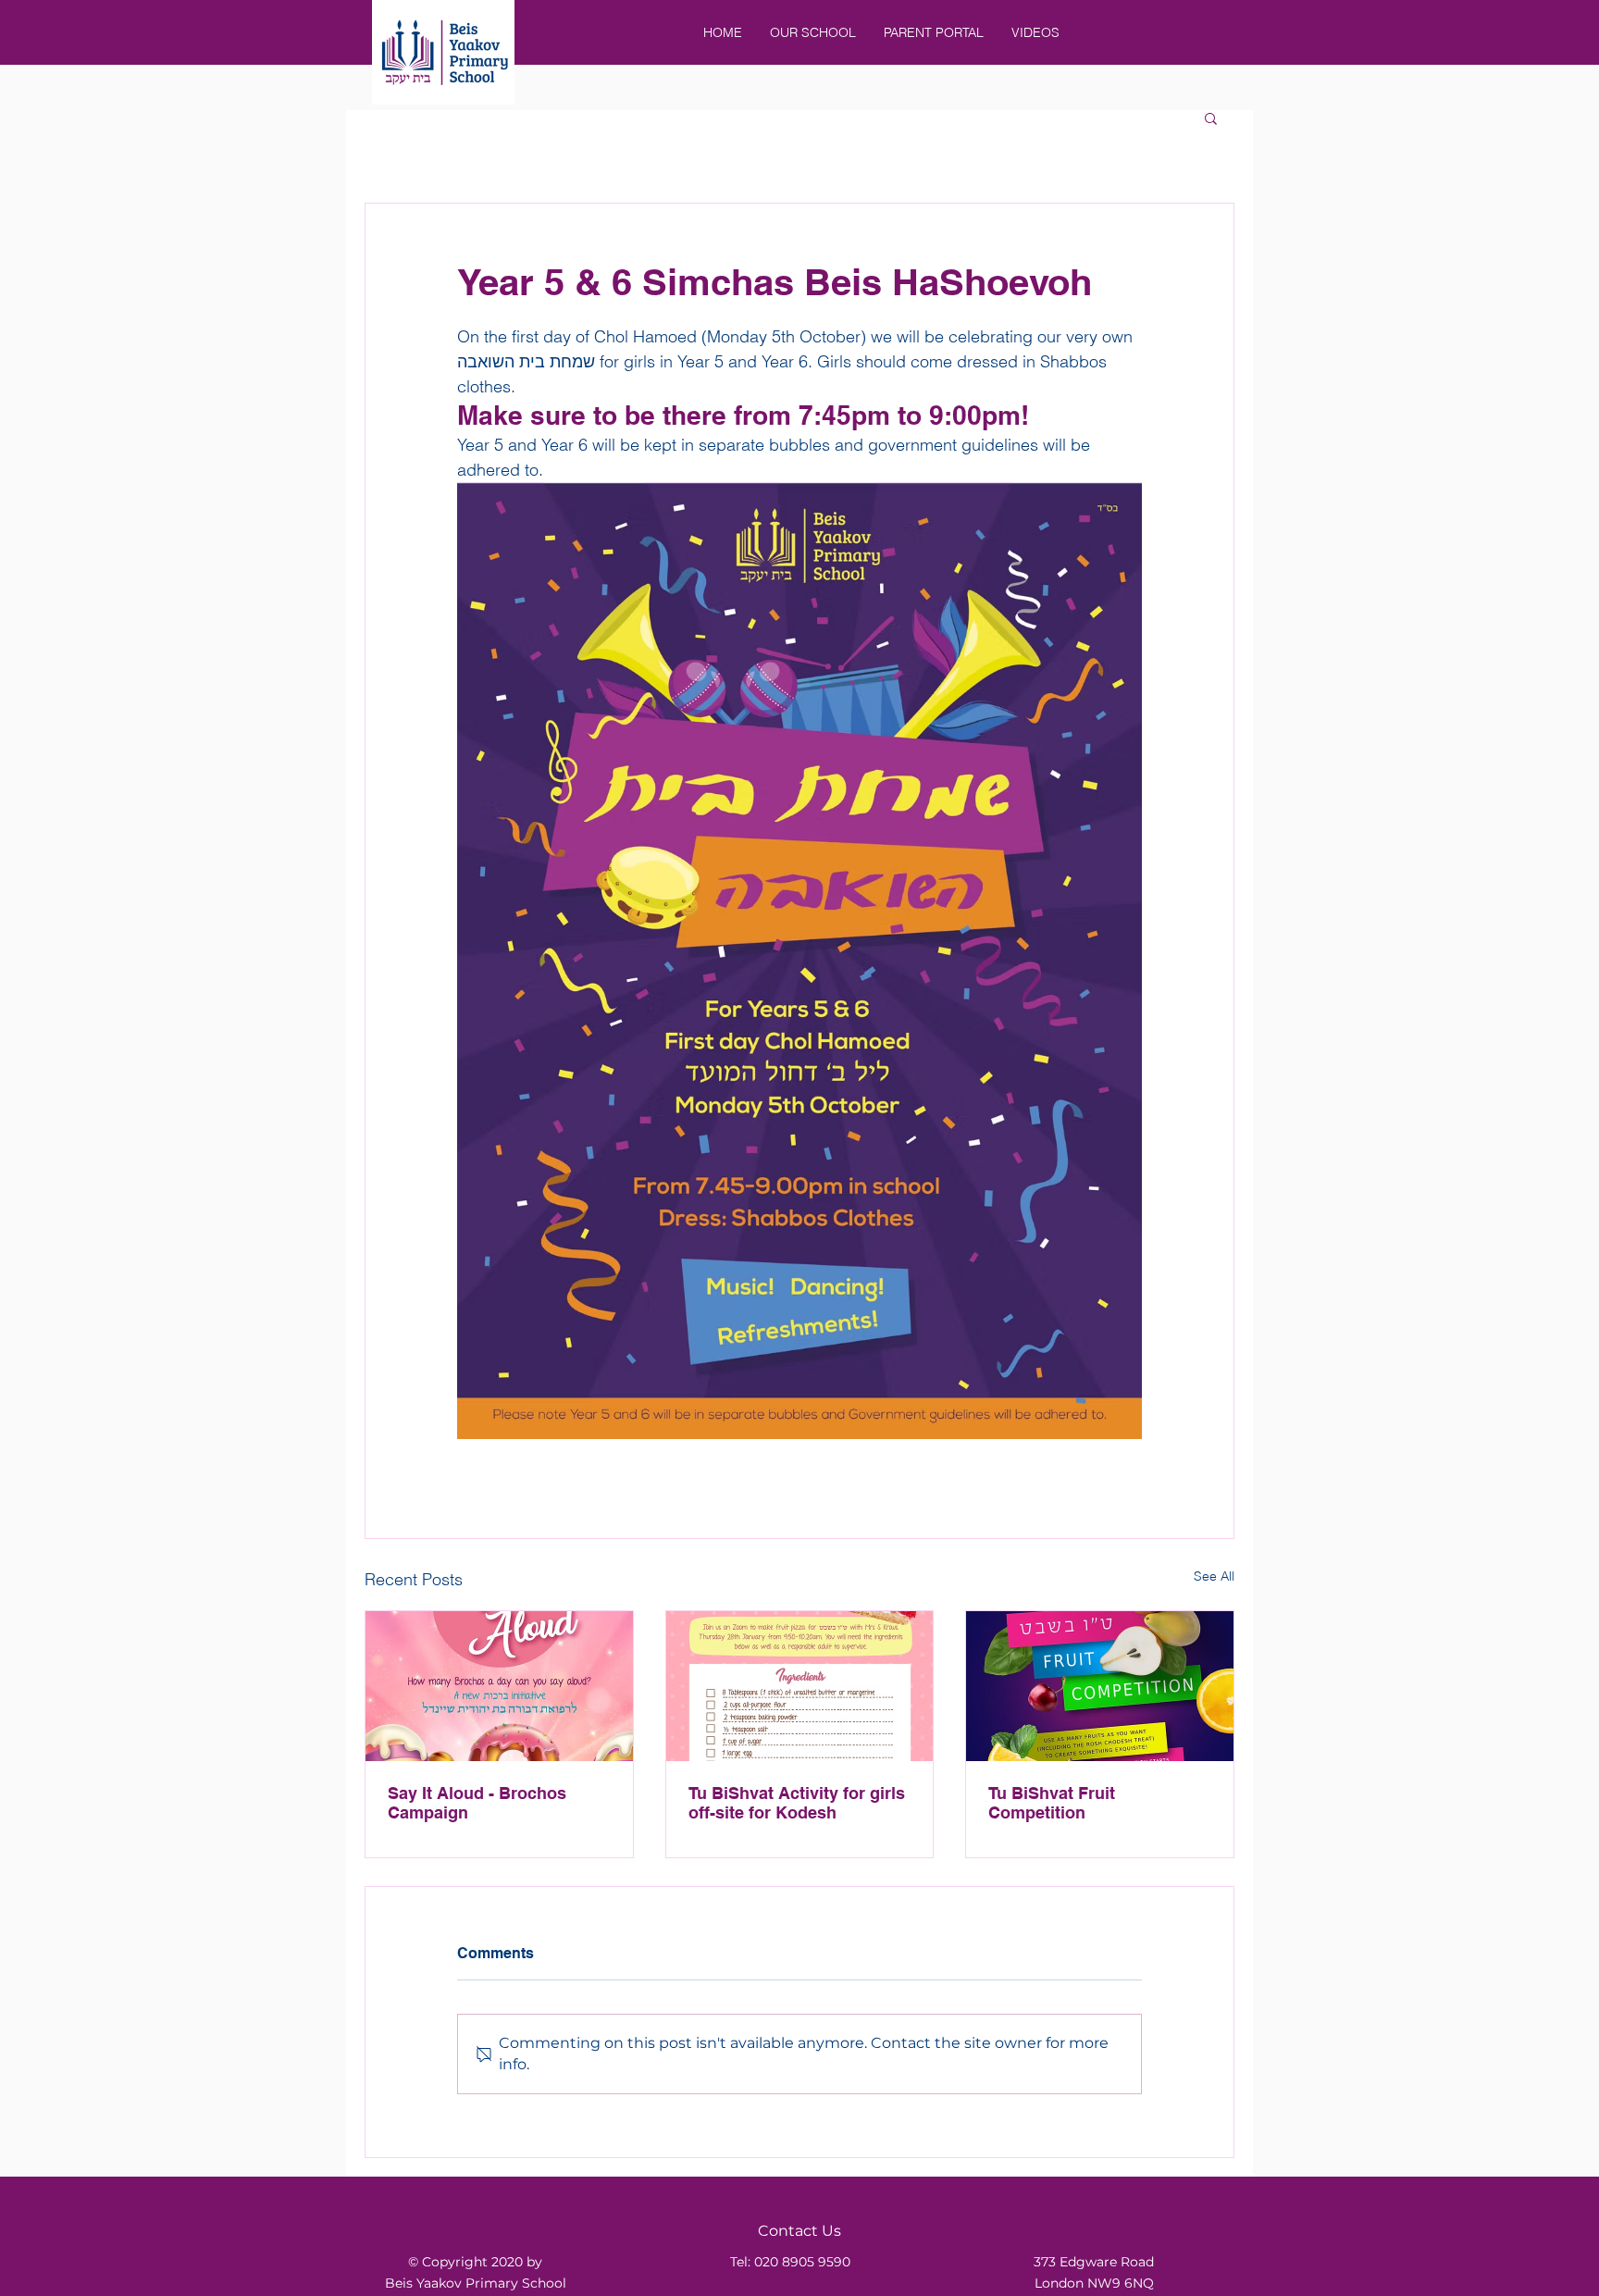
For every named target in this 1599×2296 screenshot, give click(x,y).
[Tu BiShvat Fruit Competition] (1100, 1686)
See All (1214, 1576)
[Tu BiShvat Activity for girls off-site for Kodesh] (800, 1686)
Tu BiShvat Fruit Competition (1052, 1803)
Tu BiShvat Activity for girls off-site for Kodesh (797, 1803)
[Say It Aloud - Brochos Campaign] (499, 1686)
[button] (1211, 118)
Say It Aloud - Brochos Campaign (477, 1803)
